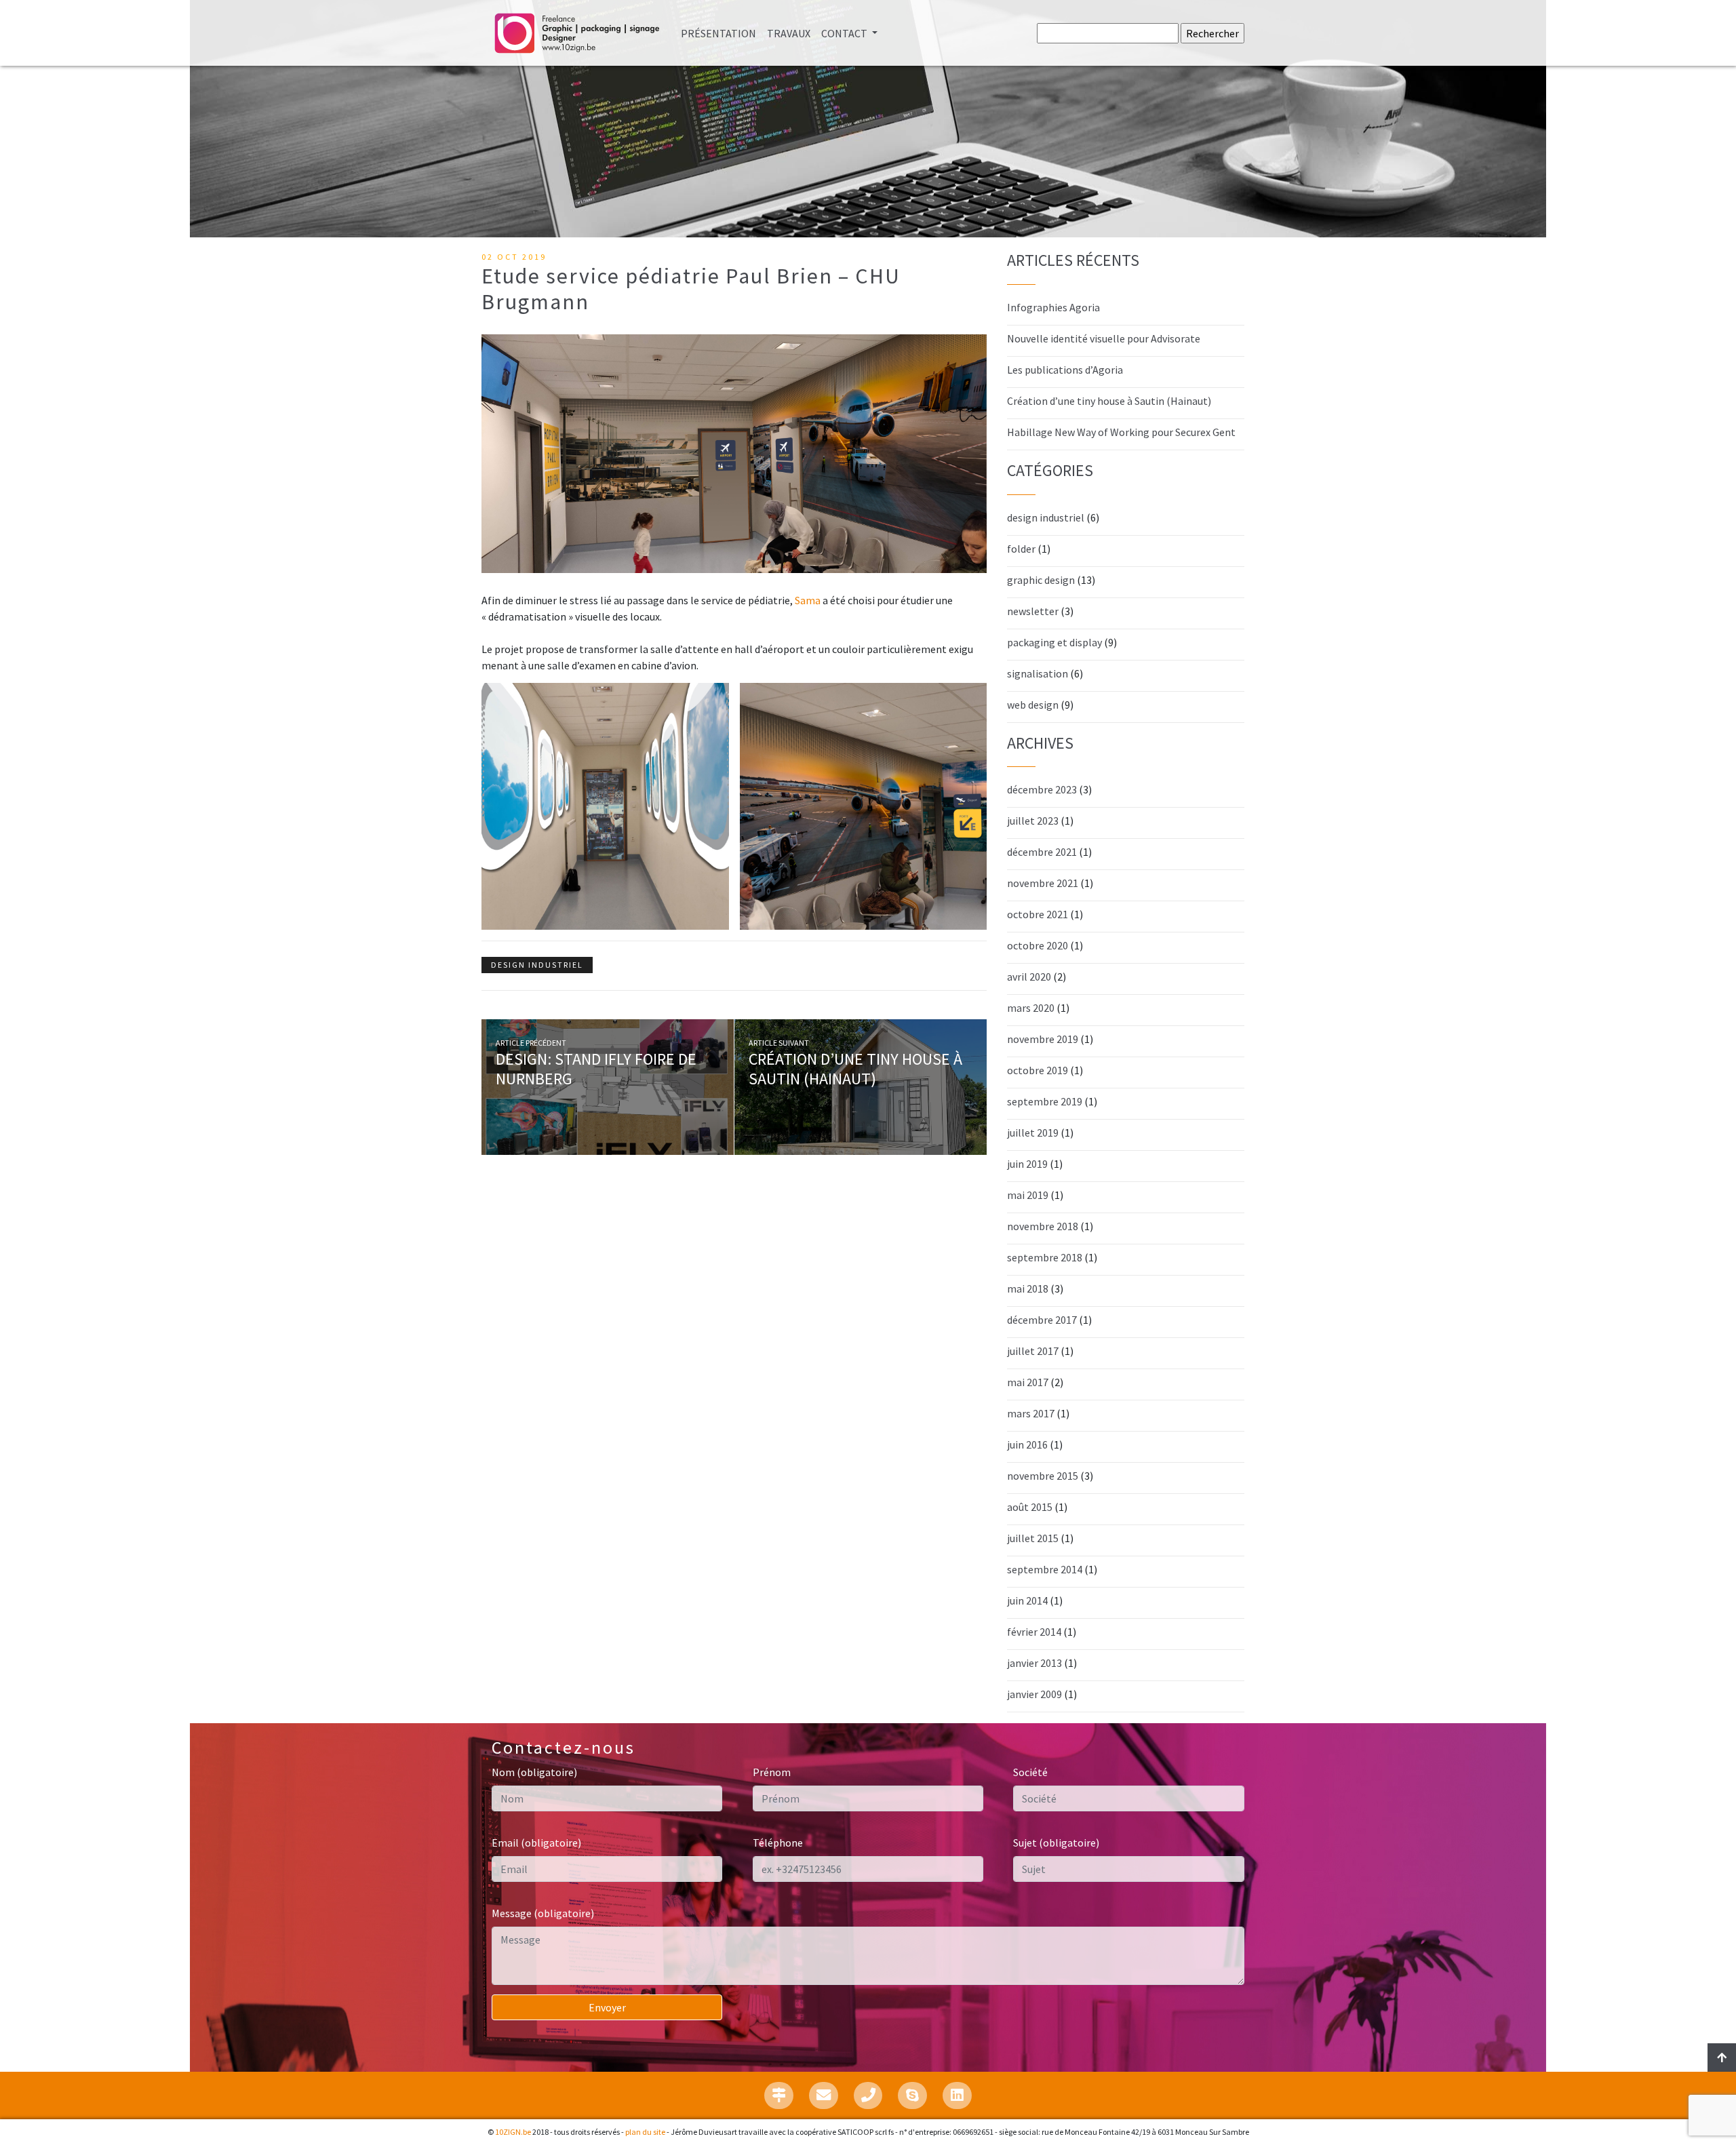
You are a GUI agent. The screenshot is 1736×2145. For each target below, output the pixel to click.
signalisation (1038, 673)
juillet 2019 (1033, 1133)
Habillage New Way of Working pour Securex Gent (1121, 432)
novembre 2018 (1043, 1226)
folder (1021, 549)
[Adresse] (779, 2095)
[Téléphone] (868, 2095)
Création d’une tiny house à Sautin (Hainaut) (855, 1069)
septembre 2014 (1045, 1569)
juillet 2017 (1033, 1351)
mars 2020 (1031, 1008)
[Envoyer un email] (824, 2095)
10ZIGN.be (513, 2132)
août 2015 (1030, 1507)
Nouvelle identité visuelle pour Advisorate (1104, 338)
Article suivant (779, 1043)
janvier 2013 (1034, 1663)
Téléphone (778, 1843)
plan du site (645, 2132)
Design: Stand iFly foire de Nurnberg (596, 1069)
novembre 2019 (1043, 1039)
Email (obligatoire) (536, 1843)
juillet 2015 (1033, 1538)
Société (1030, 1772)
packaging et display (1054, 642)
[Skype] (912, 2095)
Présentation (721, 33)
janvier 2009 (1034, 1694)
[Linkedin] (957, 2095)
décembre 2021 (1042, 852)
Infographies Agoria (1053, 307)
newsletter (1033, 611)
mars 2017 (1031, 1413)
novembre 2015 (1043, 1476)
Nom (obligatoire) (534, 1772)
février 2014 (1034, 1632)
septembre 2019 (1045, 1101)
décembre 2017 (1042, 1320)
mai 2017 (1028, 1382)
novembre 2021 (1043, 883)
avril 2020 (1029, 977)
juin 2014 (1027, 1600)
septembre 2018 (1045, 1257)
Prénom (772, 1772)
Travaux (789, 33)
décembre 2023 (1042, 789)
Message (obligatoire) (543, 1913)
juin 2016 (1027, 1444)
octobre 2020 (1038, 945)
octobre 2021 (1038, 914)
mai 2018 (1028, 1288)
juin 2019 (1027, 1164)
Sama (808, 600)
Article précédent (531, 1043)
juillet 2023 (1033, 821)
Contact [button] (845, 33)
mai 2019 (1028, 1195)
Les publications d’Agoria (1065, 370)
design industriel (537, 965)
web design (1033, 705)
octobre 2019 (1038, 1070)
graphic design (1041, 580)
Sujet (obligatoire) (1056, 1843)
